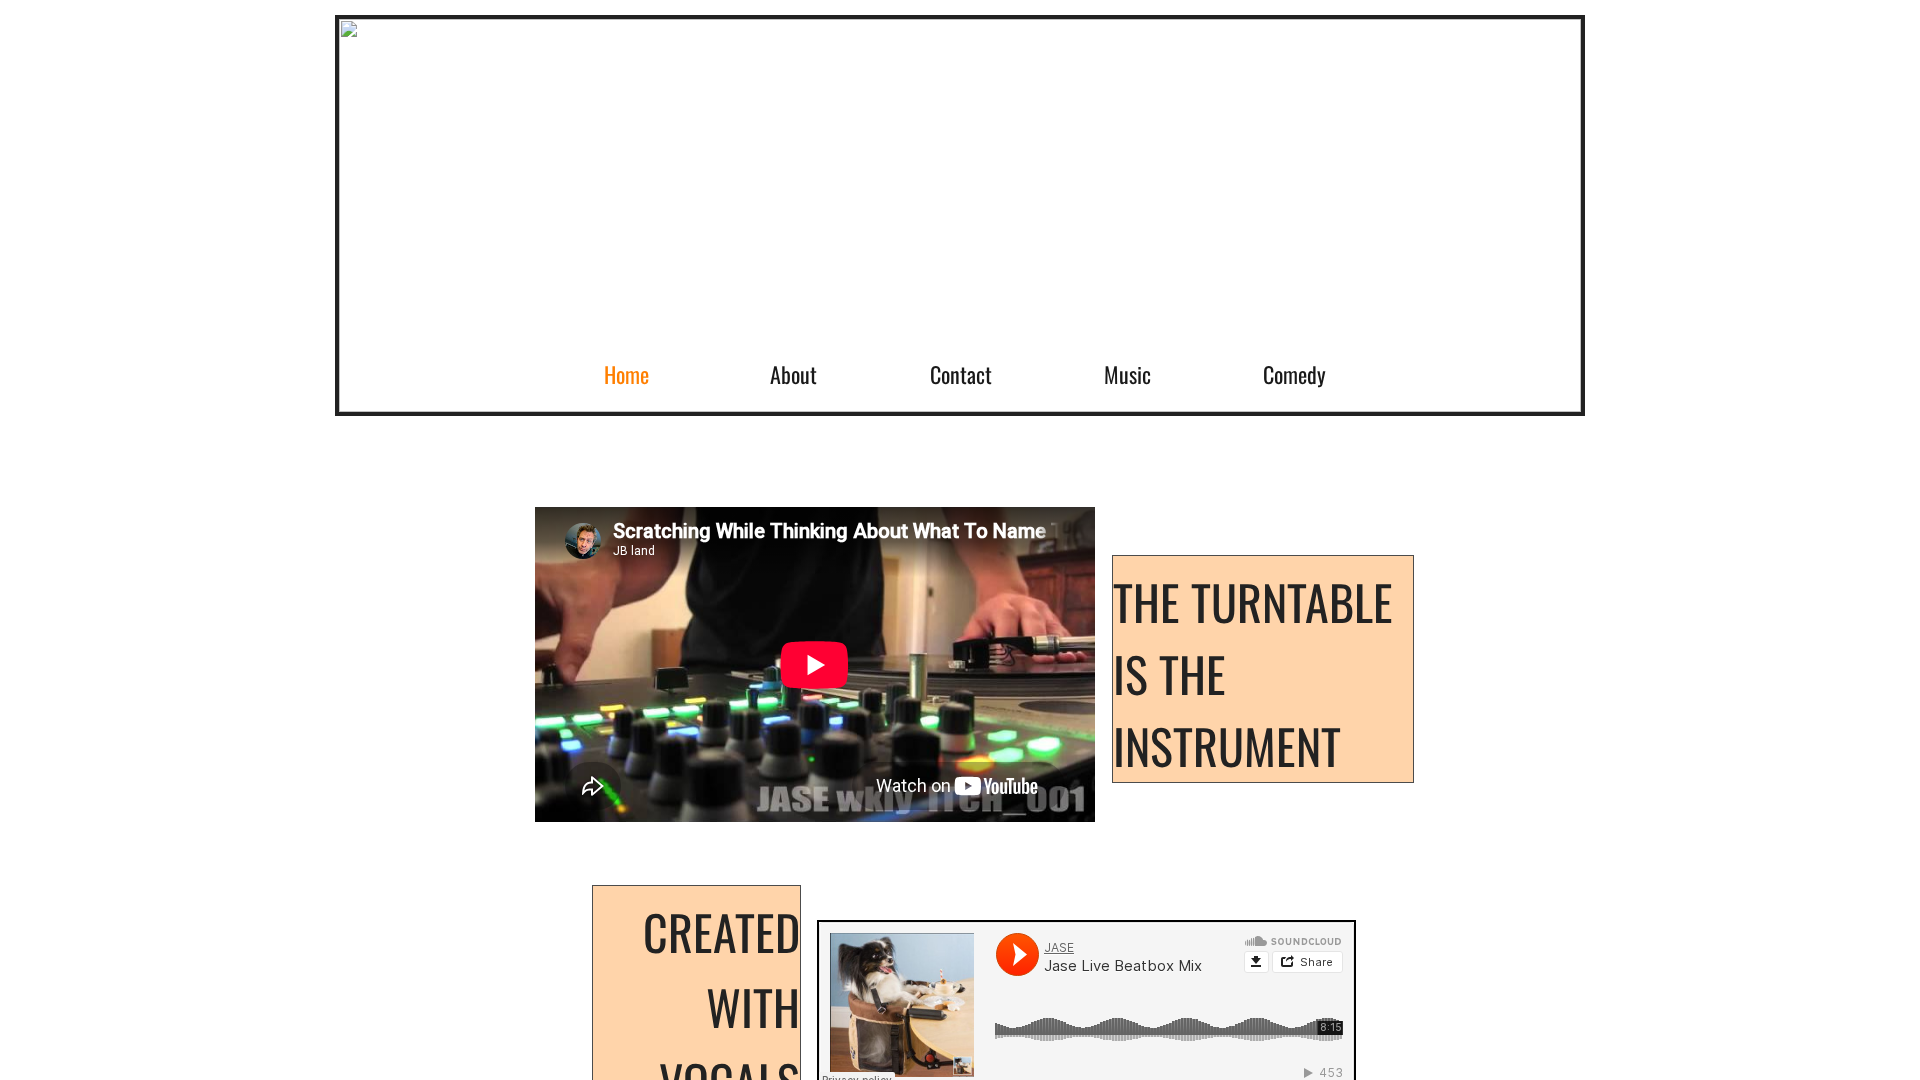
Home (626, 374)
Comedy (1294, 374)
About (793, 374)
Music (1127, 374)
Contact (961, 374)
